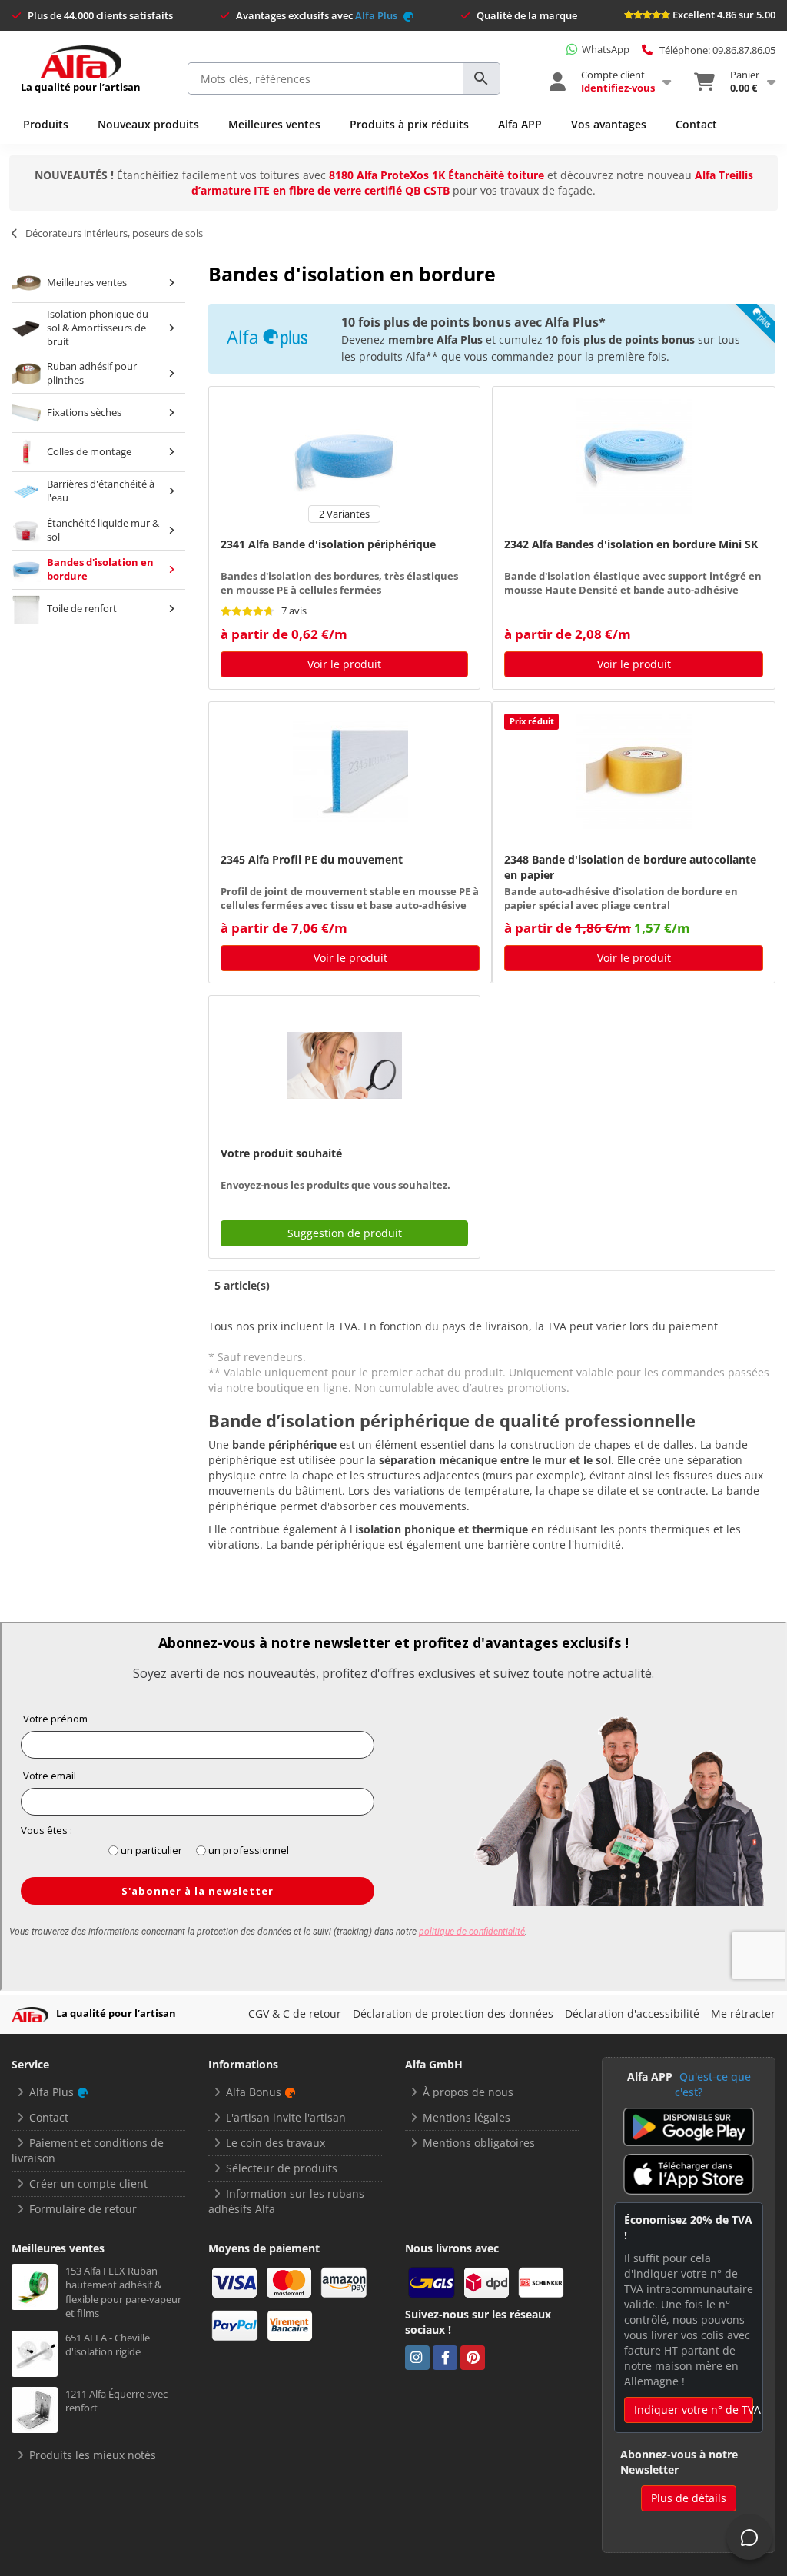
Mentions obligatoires (479, 2143)
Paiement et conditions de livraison (88, 2150)
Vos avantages (609, 124)
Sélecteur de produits (282, 2168)
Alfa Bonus (254, 2092)
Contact (696, 124)
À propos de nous (468, 2092)
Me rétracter (743, 2014)
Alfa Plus (377, 15)
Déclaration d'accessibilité (632, 2014)
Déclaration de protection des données (453, 2014)
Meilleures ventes (274, 124)
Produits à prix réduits (409, 124)
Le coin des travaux (276, 2143)
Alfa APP (520, 124)
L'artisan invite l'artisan (286, 2117)
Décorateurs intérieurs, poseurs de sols (114, 233)
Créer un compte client (88, 2183)
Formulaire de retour (83, 2209)
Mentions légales (467, 2117)
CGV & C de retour (295, 2014)
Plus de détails (689, 2498)
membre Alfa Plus (435, 339)
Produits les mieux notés (93, 2455)
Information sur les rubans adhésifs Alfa (286, 2201)
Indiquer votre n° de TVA (694, 2410)
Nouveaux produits (148, 124)
